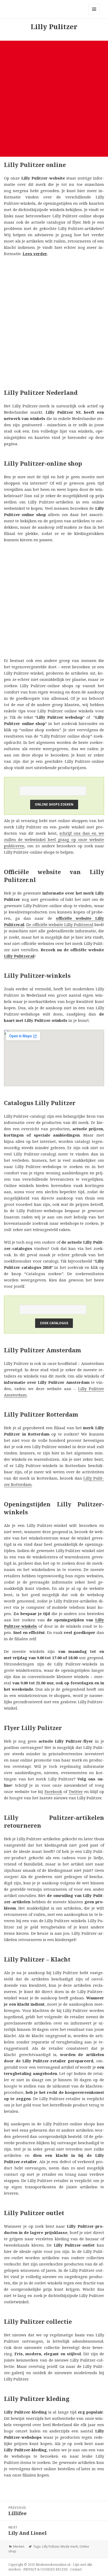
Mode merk (69, 2546)
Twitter (76, 1791)
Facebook (53, 1791)
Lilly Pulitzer (51, 2546)
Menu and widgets (94, 15)
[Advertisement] (54, 99)
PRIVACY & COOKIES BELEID (45, 2569)
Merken (19, 2546)
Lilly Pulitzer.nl (19, 956)
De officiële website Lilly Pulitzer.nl (60, 924)
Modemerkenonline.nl (53, 2565)
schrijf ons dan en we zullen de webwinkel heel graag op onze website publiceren (54, 839)
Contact (76, 2569)
